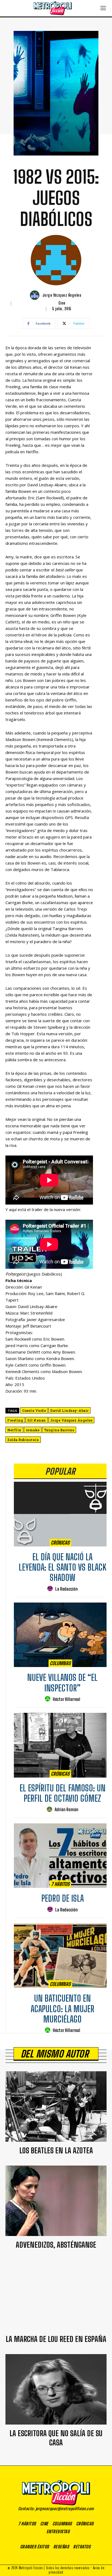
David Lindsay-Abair (69, 1410)
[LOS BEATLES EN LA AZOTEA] (56, 2106)
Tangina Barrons (59, 1430)
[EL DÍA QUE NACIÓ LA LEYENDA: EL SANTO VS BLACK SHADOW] (60, 1514)
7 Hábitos (60, 1884)
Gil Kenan (37, 1420)
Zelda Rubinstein (23, 1440)
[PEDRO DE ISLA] (60, 1856)
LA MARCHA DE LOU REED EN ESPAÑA (56, 2339)
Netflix (14, 1430)
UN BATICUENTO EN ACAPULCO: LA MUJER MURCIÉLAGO (63, 2009)
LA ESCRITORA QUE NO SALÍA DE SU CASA (56, 2438)
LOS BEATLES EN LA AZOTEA (56, 2150)
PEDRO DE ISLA (63, 1898)
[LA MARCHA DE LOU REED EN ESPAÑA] (56, 2295)
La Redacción (66, 1589)
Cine (62, 303)
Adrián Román (66, 1809)
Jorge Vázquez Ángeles (62, 295)
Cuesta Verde (34, 1410)
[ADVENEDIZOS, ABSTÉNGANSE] (56, 2201)
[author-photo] (51, 1589)
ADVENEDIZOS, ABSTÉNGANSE (56, 2245)
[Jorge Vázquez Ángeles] (35, 295)
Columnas (60, 1663)
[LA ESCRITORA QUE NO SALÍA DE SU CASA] (56, 2389)
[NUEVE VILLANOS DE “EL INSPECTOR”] (60, 1635)
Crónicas (60, 1543)
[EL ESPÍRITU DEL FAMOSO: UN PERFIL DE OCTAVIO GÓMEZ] (60, 1745)
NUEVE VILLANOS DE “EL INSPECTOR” (62, 1683)
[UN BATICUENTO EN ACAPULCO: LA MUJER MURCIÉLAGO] (60, 1956)
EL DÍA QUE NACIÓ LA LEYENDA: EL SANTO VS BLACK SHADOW (63, 1567)
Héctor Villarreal (66, 1699)
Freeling (15, 1420)
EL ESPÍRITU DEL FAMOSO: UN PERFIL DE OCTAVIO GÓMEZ (63, 1793)
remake (33, 1430)
